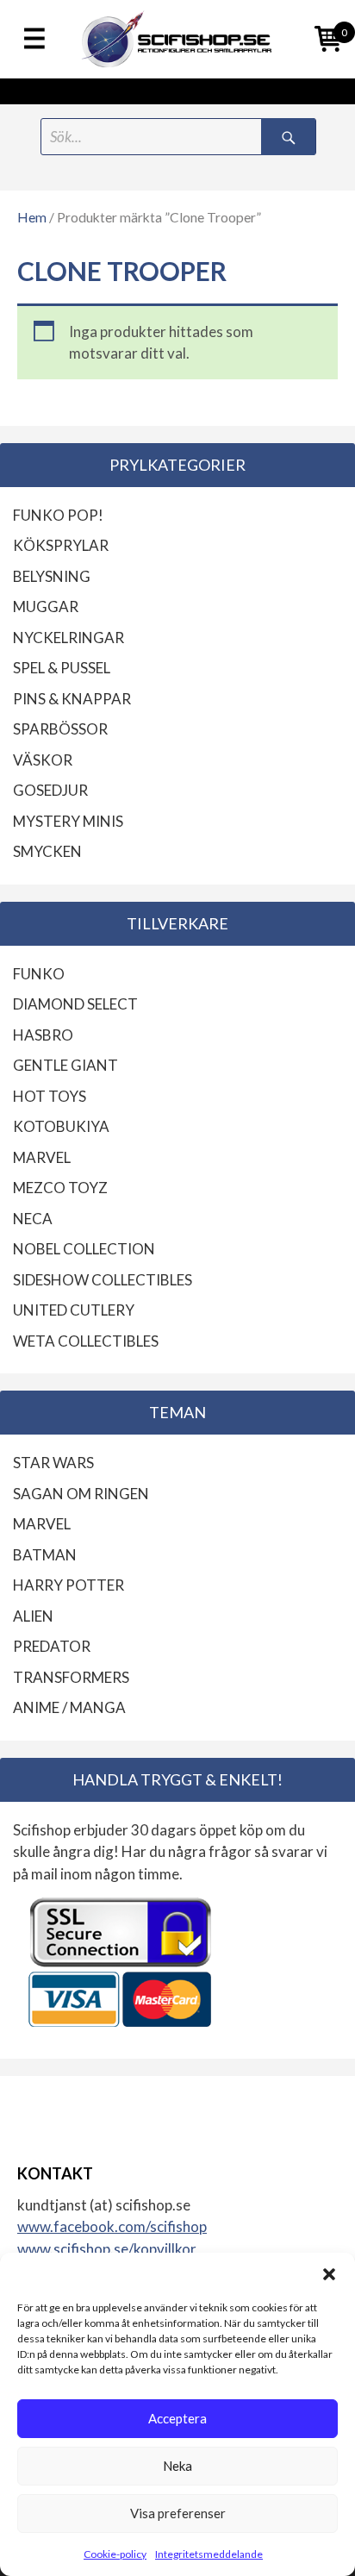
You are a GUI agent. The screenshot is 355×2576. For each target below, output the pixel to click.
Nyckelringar (69, 638)
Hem (32, 217)
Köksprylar (61, 545)
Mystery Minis (68, 821)
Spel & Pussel (62, 668)
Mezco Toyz (60, 1188)
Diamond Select (75, 1004)
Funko (39, 974)
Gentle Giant (65, 1065)
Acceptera (177, 2418)
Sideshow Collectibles (103, 1280)
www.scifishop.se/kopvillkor (107, 2249)
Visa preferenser (178, 2513)
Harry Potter (69, 1585)
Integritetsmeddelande (209, 2554)
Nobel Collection (84, 1249)
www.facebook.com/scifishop (112, 2226)
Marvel (42, 1157)
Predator (52, 1646)
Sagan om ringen (81, 1494)
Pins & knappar (72, 699)
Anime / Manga (69, 1707)
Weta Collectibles (86, 1341)
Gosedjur (50, 790)
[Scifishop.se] (177, 39)
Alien (33, 1616)
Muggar (46, 606)
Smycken (47, 851)
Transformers (71, 1677)
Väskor (43, 760)
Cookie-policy (115, 2554)
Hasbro (43, 1035)
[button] (329, 2274)
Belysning (52, 576)
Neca (33, 1219)
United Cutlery (74, 1310)
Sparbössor (60, 729)
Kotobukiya (61, 1126)
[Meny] (34, 40)
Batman (45, 1555)
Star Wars (53, 1463)
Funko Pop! (58, 515)
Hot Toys (50, 1096)
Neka (177, 2466)
